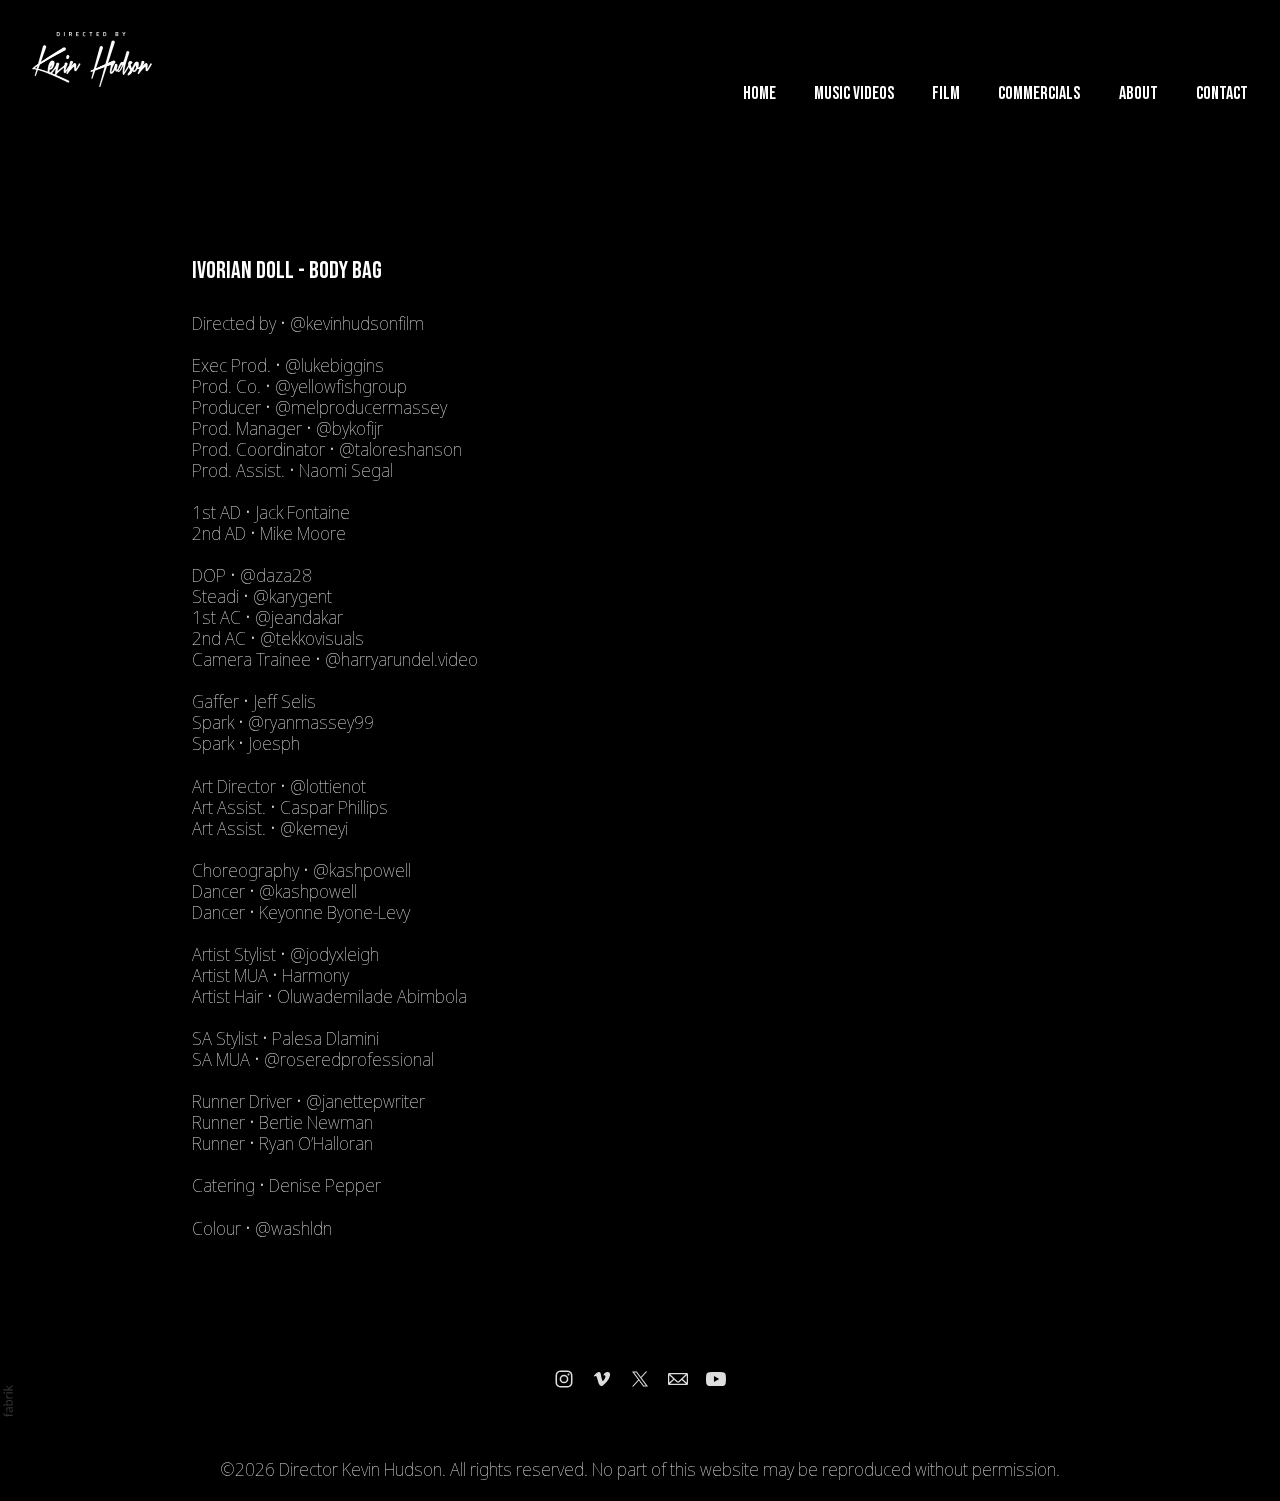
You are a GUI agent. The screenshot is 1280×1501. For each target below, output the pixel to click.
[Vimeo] (602, 1379)
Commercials (1039, 93)
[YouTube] (716, 1379)
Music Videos (854, 93)
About (1138, 93)
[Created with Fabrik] (8, 1401)
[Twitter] (640, 1379)
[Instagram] (564, 1379)
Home (759, 93)
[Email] (678, 1379)
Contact (1222, 93)
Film (946, 93)
